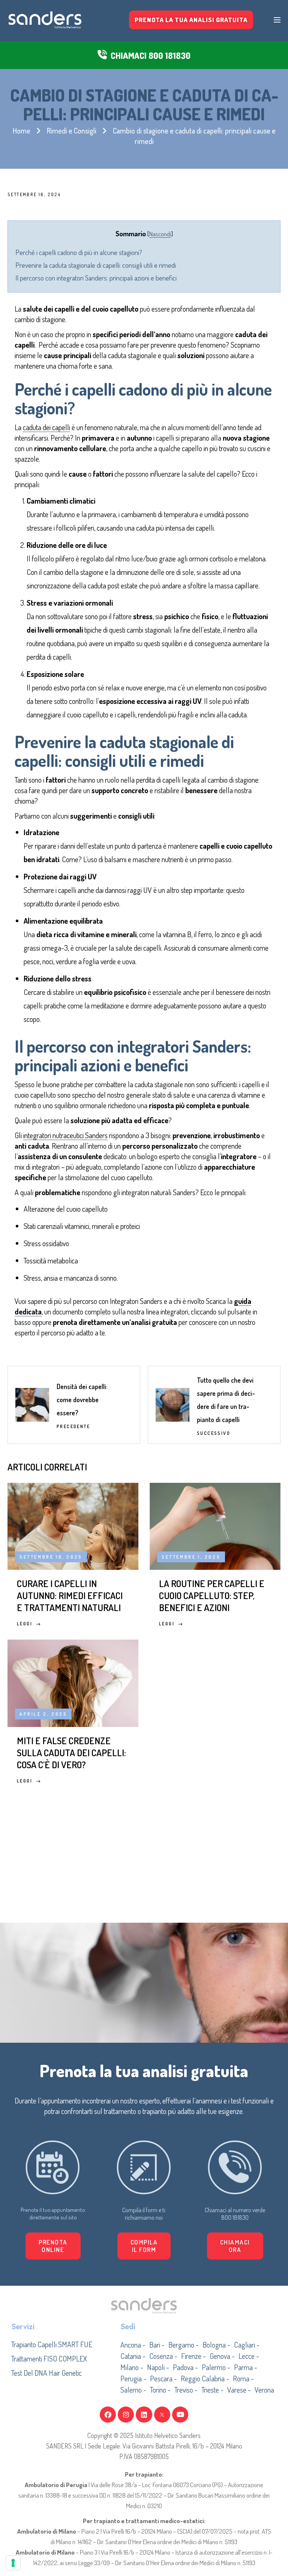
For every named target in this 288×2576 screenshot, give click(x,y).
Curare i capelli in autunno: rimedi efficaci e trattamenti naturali (70, 1595)
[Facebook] (108, 2415)
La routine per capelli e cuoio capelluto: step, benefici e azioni (212, 1595)
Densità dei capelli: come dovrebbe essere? (82, 1400)
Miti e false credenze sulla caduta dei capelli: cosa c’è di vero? (71, 1752)
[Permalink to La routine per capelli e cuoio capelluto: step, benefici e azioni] (215, 1525)
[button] (144, 2246)
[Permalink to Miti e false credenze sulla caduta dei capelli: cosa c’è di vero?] (73, 1682)
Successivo (214, 1433)
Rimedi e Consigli (72, 131)
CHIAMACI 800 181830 (151, 55)
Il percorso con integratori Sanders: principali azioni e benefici (96, 278)
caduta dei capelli (46, 427)
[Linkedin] (144, 2415)
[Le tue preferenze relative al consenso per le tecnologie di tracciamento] (13, 2563)
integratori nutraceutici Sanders (65, 1135)
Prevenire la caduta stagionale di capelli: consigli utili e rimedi (96, 265)
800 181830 (235, 2217)
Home (22, 131)
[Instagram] (126, 2415)
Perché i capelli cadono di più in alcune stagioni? (79, 252)
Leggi (25, 1624)
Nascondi (160, 234)
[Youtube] (180, 2415)
